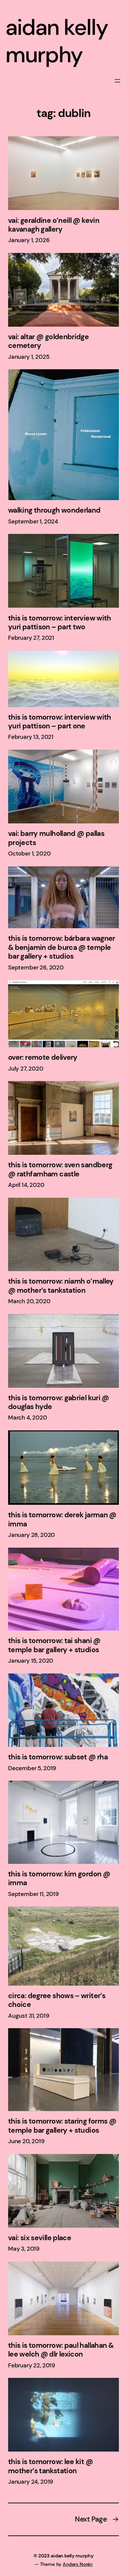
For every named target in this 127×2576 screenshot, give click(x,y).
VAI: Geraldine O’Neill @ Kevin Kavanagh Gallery (54, 225)
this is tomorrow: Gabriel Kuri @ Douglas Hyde (59, 1402)
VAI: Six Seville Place (40, 2238)
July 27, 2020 (26, 1069)
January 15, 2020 (31, 1661)
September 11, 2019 (34, 1894)
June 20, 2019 (26, 2141)
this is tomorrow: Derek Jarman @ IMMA (62, 1519)
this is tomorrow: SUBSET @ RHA (58, 1757)
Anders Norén (78, 2564)
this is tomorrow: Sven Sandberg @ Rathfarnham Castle (60, 1169)
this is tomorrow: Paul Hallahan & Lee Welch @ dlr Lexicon (61, 2350)
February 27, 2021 (31, 638)
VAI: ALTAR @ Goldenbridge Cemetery (48, 341)
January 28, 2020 (31, 1535)
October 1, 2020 (29, 853)
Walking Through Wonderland (54, 510)
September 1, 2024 (33, 521)
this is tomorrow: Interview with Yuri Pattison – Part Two (60, 623)
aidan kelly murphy (57, 41)
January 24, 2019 (31, 2482)
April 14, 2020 (26, 1185)
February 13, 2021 (31, 737)
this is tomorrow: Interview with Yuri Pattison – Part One (60, 722)
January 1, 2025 (29, 357)
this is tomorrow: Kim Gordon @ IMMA (59, 1879)
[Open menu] (118, 81)
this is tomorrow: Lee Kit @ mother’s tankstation (50, 2466)
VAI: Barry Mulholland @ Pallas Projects (56, 838)
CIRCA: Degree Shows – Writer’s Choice (57, 2000)
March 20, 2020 (29, 1301)
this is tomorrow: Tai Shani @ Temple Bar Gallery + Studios (54, 1645)
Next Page (97, 2519)
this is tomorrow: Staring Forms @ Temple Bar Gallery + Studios (62, 2126)
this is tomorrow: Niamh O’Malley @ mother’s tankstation (61, 1286)
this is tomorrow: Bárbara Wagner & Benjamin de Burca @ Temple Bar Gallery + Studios (62, 947)
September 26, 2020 (36, 967)
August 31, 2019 (29, 2016)
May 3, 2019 (24, 2249)
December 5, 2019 (32, 1768)
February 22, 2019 (32, 2365)
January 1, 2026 (29, 240)
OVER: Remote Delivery (43, 1057)
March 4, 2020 (28, 1418)
